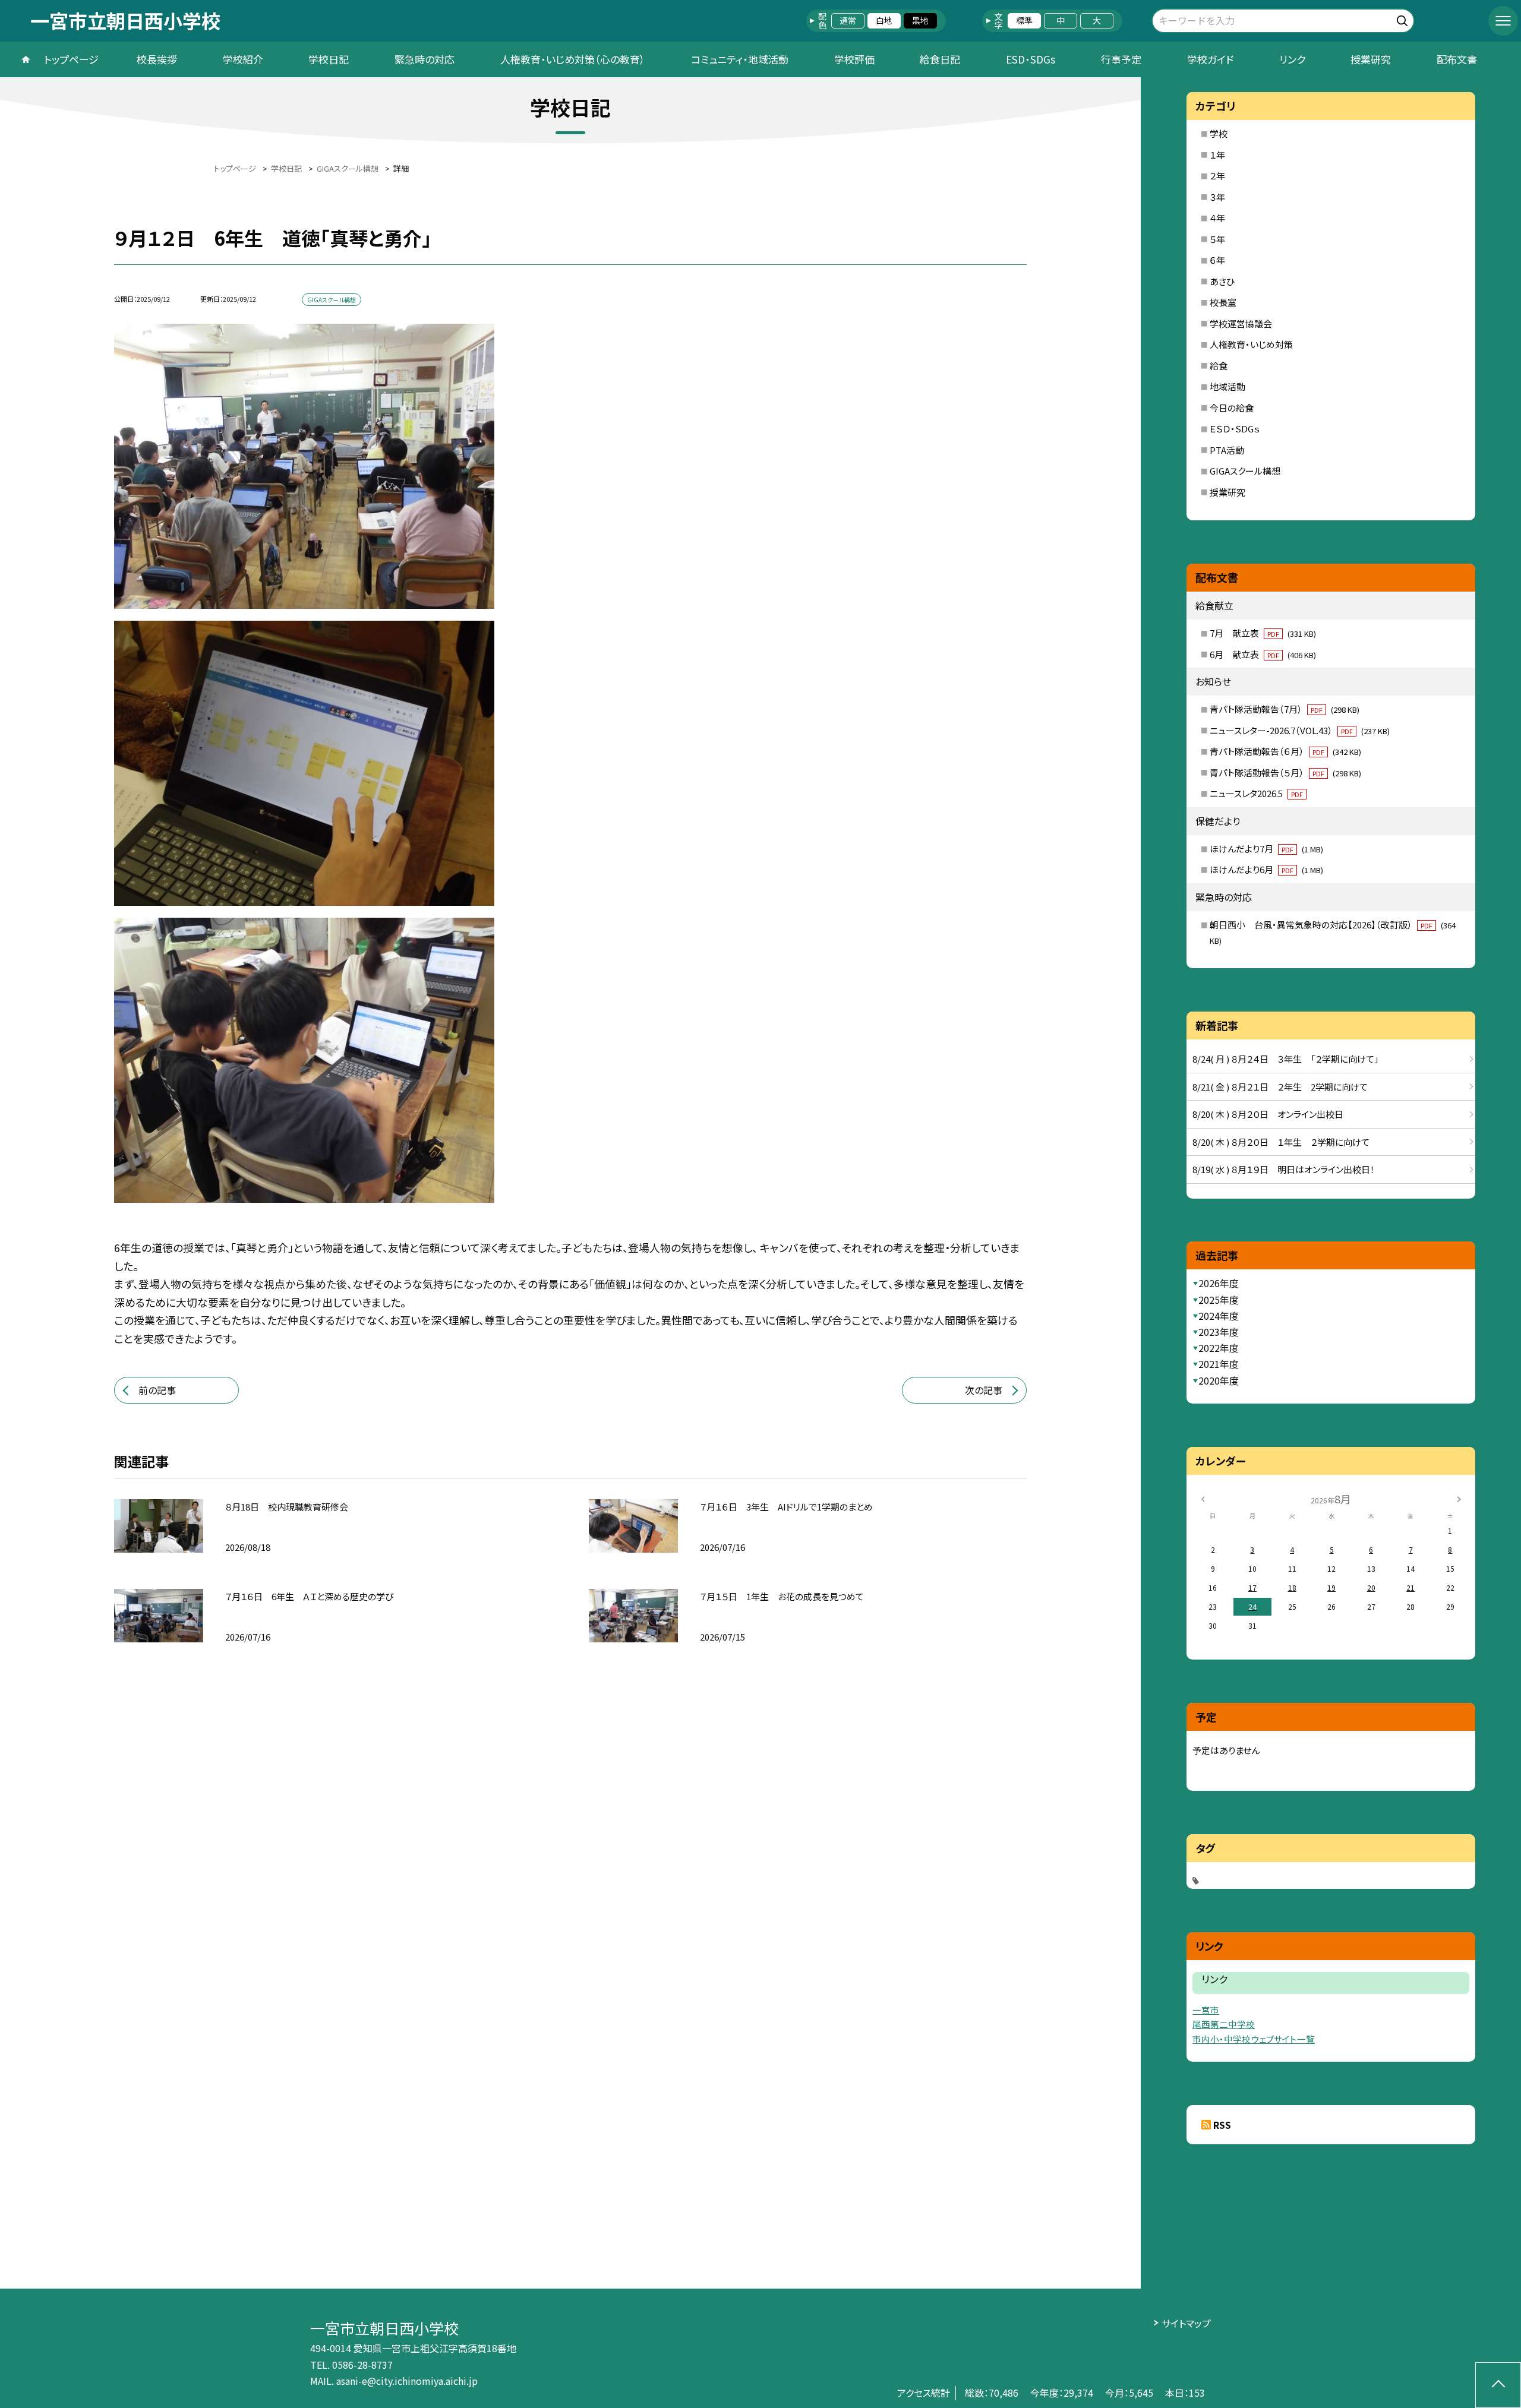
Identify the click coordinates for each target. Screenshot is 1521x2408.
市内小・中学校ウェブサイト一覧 (1254, 2039)
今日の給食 (1232, 408)
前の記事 (157, 1390)
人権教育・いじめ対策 (1251, 344)
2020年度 (1219, 1380)
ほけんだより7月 (1266, 849)
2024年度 (1219, 1316)
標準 (1024, 20)
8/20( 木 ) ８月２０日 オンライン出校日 (1268, 1114)
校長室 (1223, 302)
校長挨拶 (157, 59)
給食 (1219, 366)
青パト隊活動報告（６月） (1285, 751)
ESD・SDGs (1031, 59)
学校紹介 (243, 59)
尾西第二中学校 (1224, 2024)
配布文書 (1457, 59)
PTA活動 (1227, 450)
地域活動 (1227, 386)
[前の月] (1203, 1498)
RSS (1222, 2125)
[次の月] (1459, 1498)
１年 (1217, 155)
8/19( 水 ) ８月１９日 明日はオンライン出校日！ (1284, 1169)
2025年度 (1219, 1300)
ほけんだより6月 (1266, 869)
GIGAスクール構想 (1245, 471)
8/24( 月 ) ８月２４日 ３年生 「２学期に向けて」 (1286, 1059)
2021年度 (1219, 1364)
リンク (1292, 59)
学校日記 (329, 59)
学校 (1219, 133)
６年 (1217, 260)
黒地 (920, 20)
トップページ (71, 59)
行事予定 (1121, 59)
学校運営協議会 (1241, 323)
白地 (884, 20)
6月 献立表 (1263, 654)
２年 (1217, 176)
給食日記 (940, 59)
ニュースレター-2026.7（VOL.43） (1300, 730)
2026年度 (1219, 1283)
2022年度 (1219, 1348)
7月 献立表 (1263, 633)
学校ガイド (1210, 59)
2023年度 (1219, 1332)
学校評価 (854, 59)
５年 (1217, 239)
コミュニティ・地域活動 (740, 59)
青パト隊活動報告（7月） (1285, 709)
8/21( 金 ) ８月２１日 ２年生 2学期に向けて (1280, 1087)
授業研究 (1371, 59)
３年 (1217, 197)
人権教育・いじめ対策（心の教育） (573, 59)
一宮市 (1206, 2010)
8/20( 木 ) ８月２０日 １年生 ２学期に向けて (1281, 1142)
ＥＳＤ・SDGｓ (1235, 429)
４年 (1217, 218)
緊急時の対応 (425, 59)
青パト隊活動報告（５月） (1285, 772)
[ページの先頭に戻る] (1498, 2385)
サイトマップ (1186, 2323)
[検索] (1404, 19)
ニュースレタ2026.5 (1256, 793)
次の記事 (984, 1390)
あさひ (1222, 281)
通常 (848, 20)
